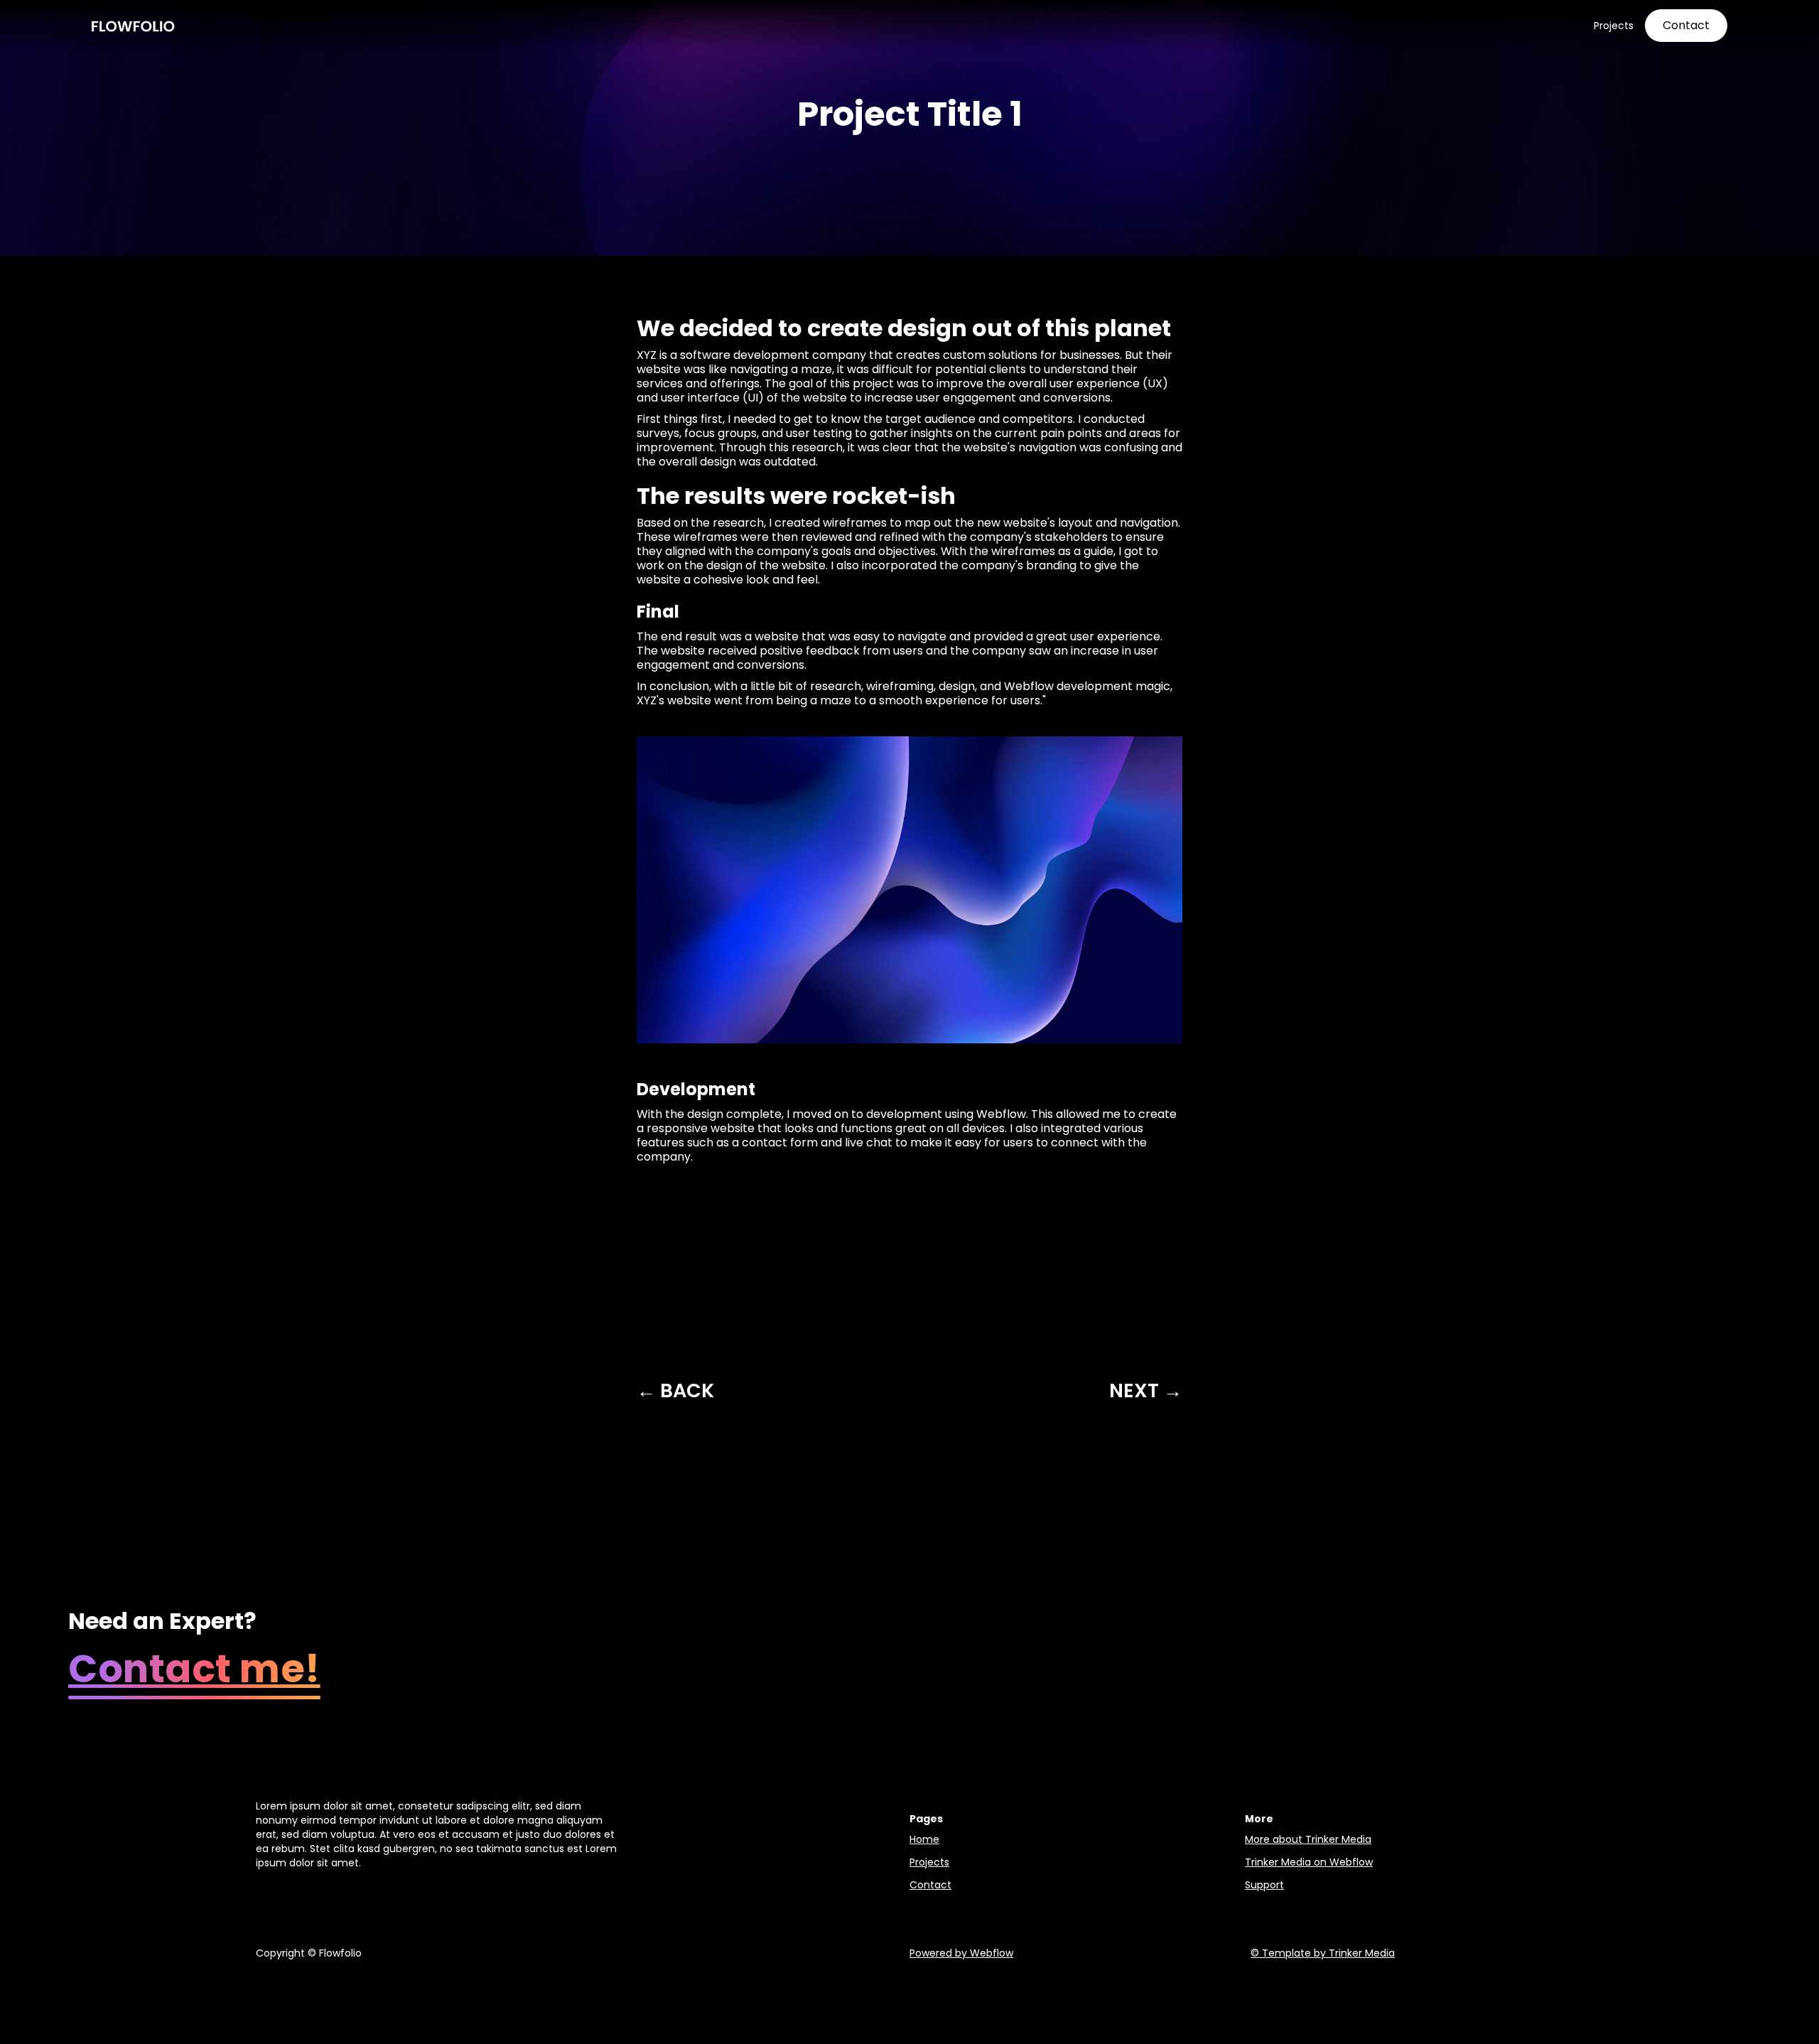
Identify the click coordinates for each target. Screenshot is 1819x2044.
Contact (930, 1885)
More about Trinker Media (1308, 1839)
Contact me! (194, 1669)
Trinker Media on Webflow (1309, 1862)
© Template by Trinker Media (1323, 1953)
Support (1264, 1885)
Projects (929, 1862)
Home (924, 1839)
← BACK (675, 1391)
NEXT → (1146, 1391)
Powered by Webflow (961, 1953)
